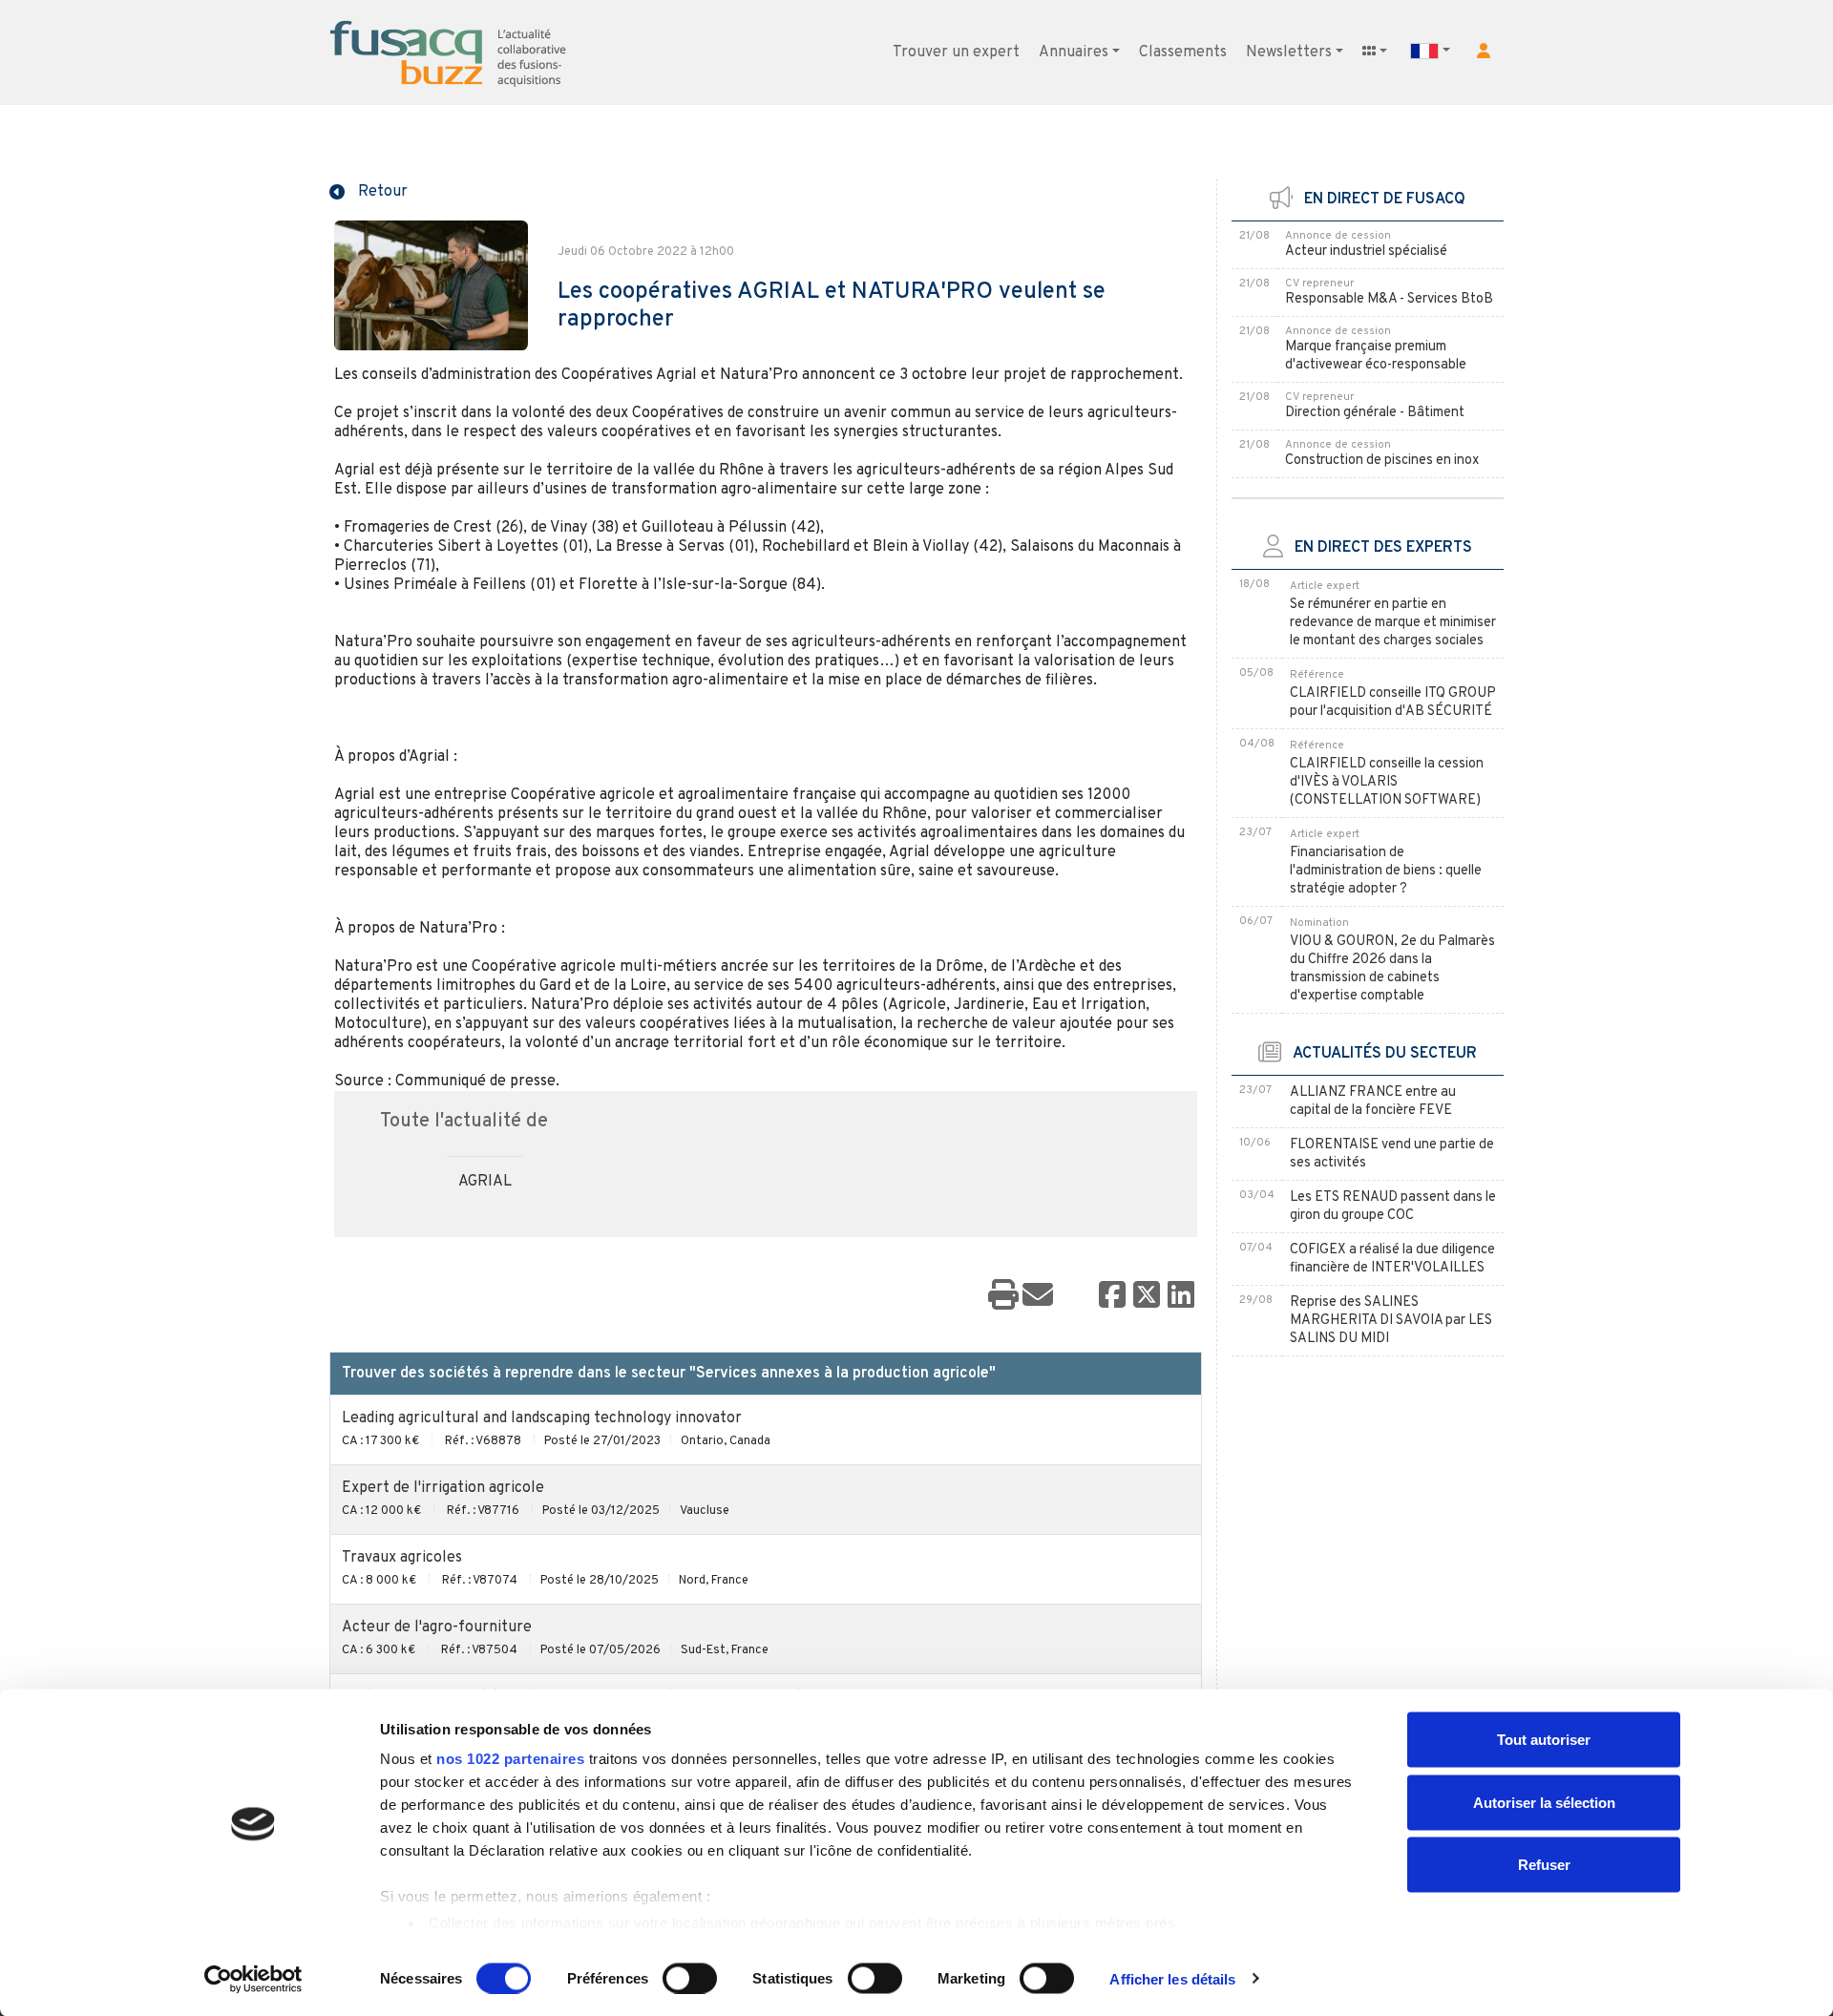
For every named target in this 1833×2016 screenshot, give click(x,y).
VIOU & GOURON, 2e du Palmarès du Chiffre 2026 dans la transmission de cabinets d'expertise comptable (1392, 969)
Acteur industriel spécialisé (1366, 252)
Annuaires (1074, 52)
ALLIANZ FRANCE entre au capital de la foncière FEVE (1373, 1102)
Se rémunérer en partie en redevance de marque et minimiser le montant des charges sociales (1393, 623)
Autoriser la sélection (1544, 1802)
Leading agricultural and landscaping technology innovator (542, 1418)
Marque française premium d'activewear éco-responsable (1376, 356)
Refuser (1544, 1865)
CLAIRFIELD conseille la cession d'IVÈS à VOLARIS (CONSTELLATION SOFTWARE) (1387, 782)
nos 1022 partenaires (510, 1759)
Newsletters (1289, 52)
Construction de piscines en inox (1382, 461)
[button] (1484, 51)
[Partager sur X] (1147, 1296)
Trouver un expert (956, 52)
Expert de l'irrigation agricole (443, 1488)
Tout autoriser (1544, 1740)
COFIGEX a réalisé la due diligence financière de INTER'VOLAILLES (1392, 1259)
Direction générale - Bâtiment (1375, 413)
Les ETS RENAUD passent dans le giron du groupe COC (1393, 1207)
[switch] (690, 1978)
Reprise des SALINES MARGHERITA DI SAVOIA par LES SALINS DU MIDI (1391, 1321)
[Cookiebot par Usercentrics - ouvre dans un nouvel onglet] (253, 1979)
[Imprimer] (1003, 1296)
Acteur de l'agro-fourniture (437, 1627)
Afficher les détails (1172, 1978)
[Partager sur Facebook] (1112, 1296)
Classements (1183, 52)
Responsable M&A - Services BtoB (1389, 299)
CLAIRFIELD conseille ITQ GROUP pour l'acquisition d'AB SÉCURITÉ (1393, 703)
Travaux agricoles (402, 1558)
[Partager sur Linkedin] (1181, 1296)
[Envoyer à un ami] (1038, 1296)
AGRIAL (485, 1182)
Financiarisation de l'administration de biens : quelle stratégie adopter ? (1386, 871)
